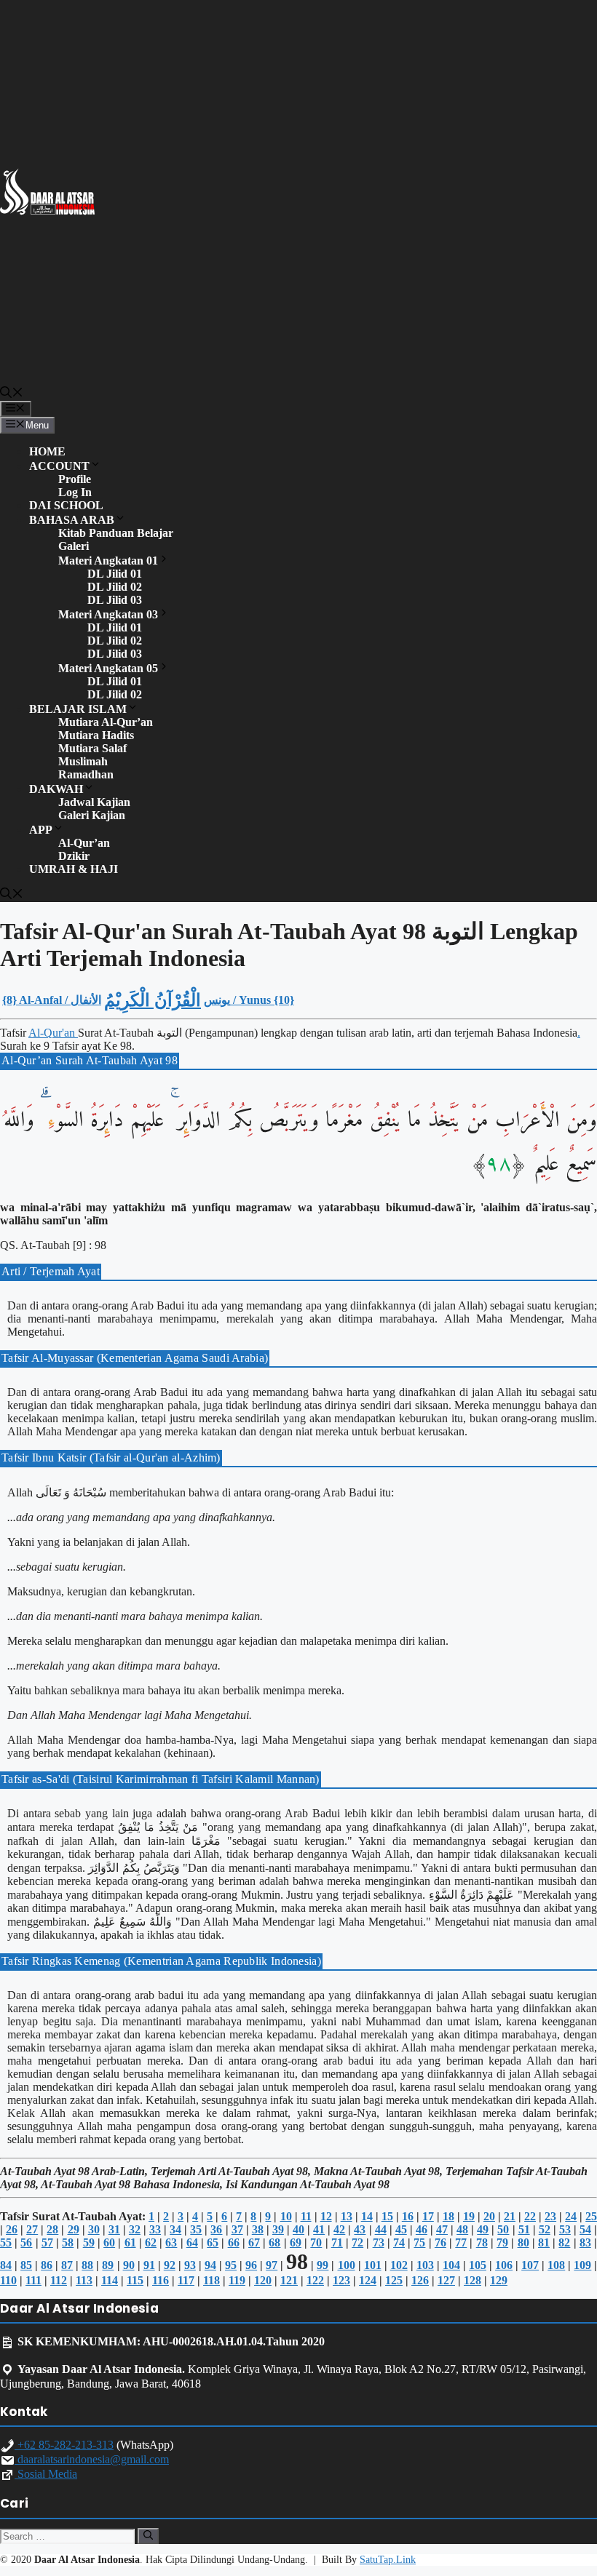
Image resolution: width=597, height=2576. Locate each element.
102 (399, 2265)
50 (503, 2229)
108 (556, 2265)
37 (237, 2229)
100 (347, 2265)
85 (26, 2265)
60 (109, 2242)
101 (373, 2265)
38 (258, 2229)
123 (341, 2280)
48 (462, 2229)
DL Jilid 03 (115, 600)
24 (571, 2216)
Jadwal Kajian (94, 802)
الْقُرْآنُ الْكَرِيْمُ (153, 1000)
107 (530, 2265)
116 (161, 2280)
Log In (75, 492)
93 (190, 2265)
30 (94, 2229)
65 (213, 2242)
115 (135, 2280)
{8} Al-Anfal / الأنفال (52, 1000)
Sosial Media (46, 2474)
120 (263, 2280)
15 (387, 2216)
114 (110, 2280)
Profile (75, 479)
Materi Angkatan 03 (108, 614)
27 (32, 2229)
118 (211, 2280)
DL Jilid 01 (115, 574)
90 (129, 2265)
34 (175, 2229)
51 (524, 2229)
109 (582, 2265)
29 (74, 2229)
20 (489, 2216)
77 (461, 2242)
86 (47, 2265)
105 (478, 2265)
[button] (12, 394)
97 (272, 2265)
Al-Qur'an (53, 1033)
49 (483, 2229)
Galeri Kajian (92, 815)
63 (171, 2242)
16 (408, 2216)
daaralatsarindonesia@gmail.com (92, 2459)
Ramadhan (86, 774)
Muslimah (83, 761)
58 (68, 2242)
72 (357, 2242)
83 (585, 2242)
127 (446, 2280)
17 (428, 2216)
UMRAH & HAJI (74, 869)
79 (502, 2242)
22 (530, 2216)
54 (585, 2229)
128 (473, 2280)
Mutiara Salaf (92, 748)
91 (149, 2265)
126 (420, 2280)
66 (234, 2242)
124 (368, 2280)
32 (135, 2229)
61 (130, 2242)
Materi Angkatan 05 (108, 668)
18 (448, 2216)
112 (59, 2280)
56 (26, 2242)
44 (381, 2229)
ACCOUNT (59, 466)
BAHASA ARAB (72, 520)
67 (254, 2242)
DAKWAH (56, 789)
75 (419, 2242)
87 (67, 2265)
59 (89, 2242)
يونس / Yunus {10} (249, 1000)
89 (108, 2265)
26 (12, 2229)
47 (442, 2229)
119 (237, 2280)
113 (84, 2280)
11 (306, 2216)
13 (347, 2216)
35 (196, 2229)
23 (550, 2216)
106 (504, 2265)
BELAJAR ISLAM (78, 709)
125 (394, 2280)
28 (52, 2229)
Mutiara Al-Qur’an (106, 722)
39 (278, 2229)
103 (425, 2265)
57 (47, 2242)
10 (286, 2216)
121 (289, 2280)
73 (379, 2242)
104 (451, 2265)
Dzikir (74, 856)
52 (545, 2229)
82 (564, 2242)
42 (339, 2229)
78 (482, 2242)
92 (170, 2265)
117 (186, 2280)
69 (296, 2242)
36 (216, 2229)
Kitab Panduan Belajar (116, 533)
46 (422, 2229)
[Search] (148, 2536)
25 (591, 2216)
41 (319, 2229)
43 (360, 2229)
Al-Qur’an (84, 843)
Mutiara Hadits (96, 735)
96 (251, 2265)
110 (8, 2280)
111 (33, 2280)
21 (510, 2216)
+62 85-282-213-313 (64, 2445)
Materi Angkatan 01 (108, 561)
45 (401, 2229)
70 (316, 2242)
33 (155, 2229)
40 (298, 2229)
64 (192, 2242)
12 (326, 2216)
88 (87, 2265)
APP (41, 830)
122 (315, 2280)
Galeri (74, 546)
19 (469, 2216)
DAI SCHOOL (66, 505)
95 (231, 2265)
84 (6, 2265)
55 (6, 2242)
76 (440, 2242)
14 (367, 2216)
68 (274, 2242)
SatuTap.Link (388, 2560)
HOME (47, 451)
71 (337, 2242)
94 (210, 2265)
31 (114, 2229)
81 (544, 2242)
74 (399, 2242)
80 (523, 2242)
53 (565, 2229)
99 (323, 2265)
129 (499, 2280)
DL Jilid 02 (115, 587)
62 (151, 2242)
